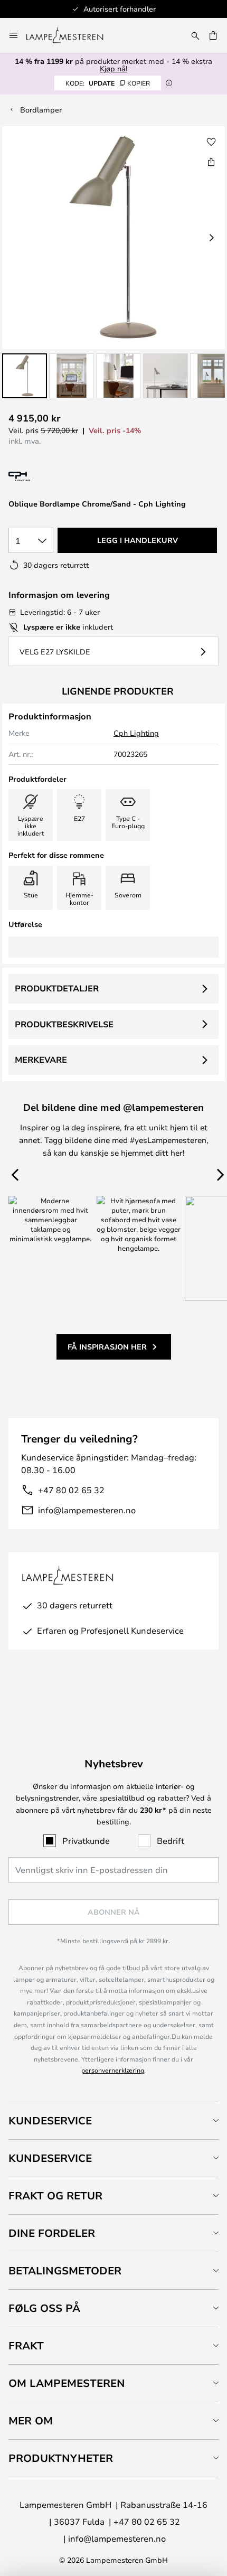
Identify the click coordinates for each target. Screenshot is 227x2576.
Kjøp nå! (113, 68)
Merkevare (41, 1060)
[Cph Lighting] (52, 477)
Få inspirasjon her (107, 1347)
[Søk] (195, 35)
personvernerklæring (113, 2070)
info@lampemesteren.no (87, 1510)
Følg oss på (44, 2308)
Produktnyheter (61, 2458)
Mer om (31, 2420)
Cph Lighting (136, 733)
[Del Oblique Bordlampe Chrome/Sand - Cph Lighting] (211, 162)
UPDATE (108, 83)
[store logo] (71, 35)
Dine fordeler (52, 2233)
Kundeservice (50, 2120)
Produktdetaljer (57, 988)
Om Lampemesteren (67, 2383)
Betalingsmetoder (65, 2270)
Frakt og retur (55, 2195)
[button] (25, 376)
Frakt (26, 2345)
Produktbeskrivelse (64, 1024)
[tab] (113, 2120)
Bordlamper (41, 110)
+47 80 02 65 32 (71, 1490)
